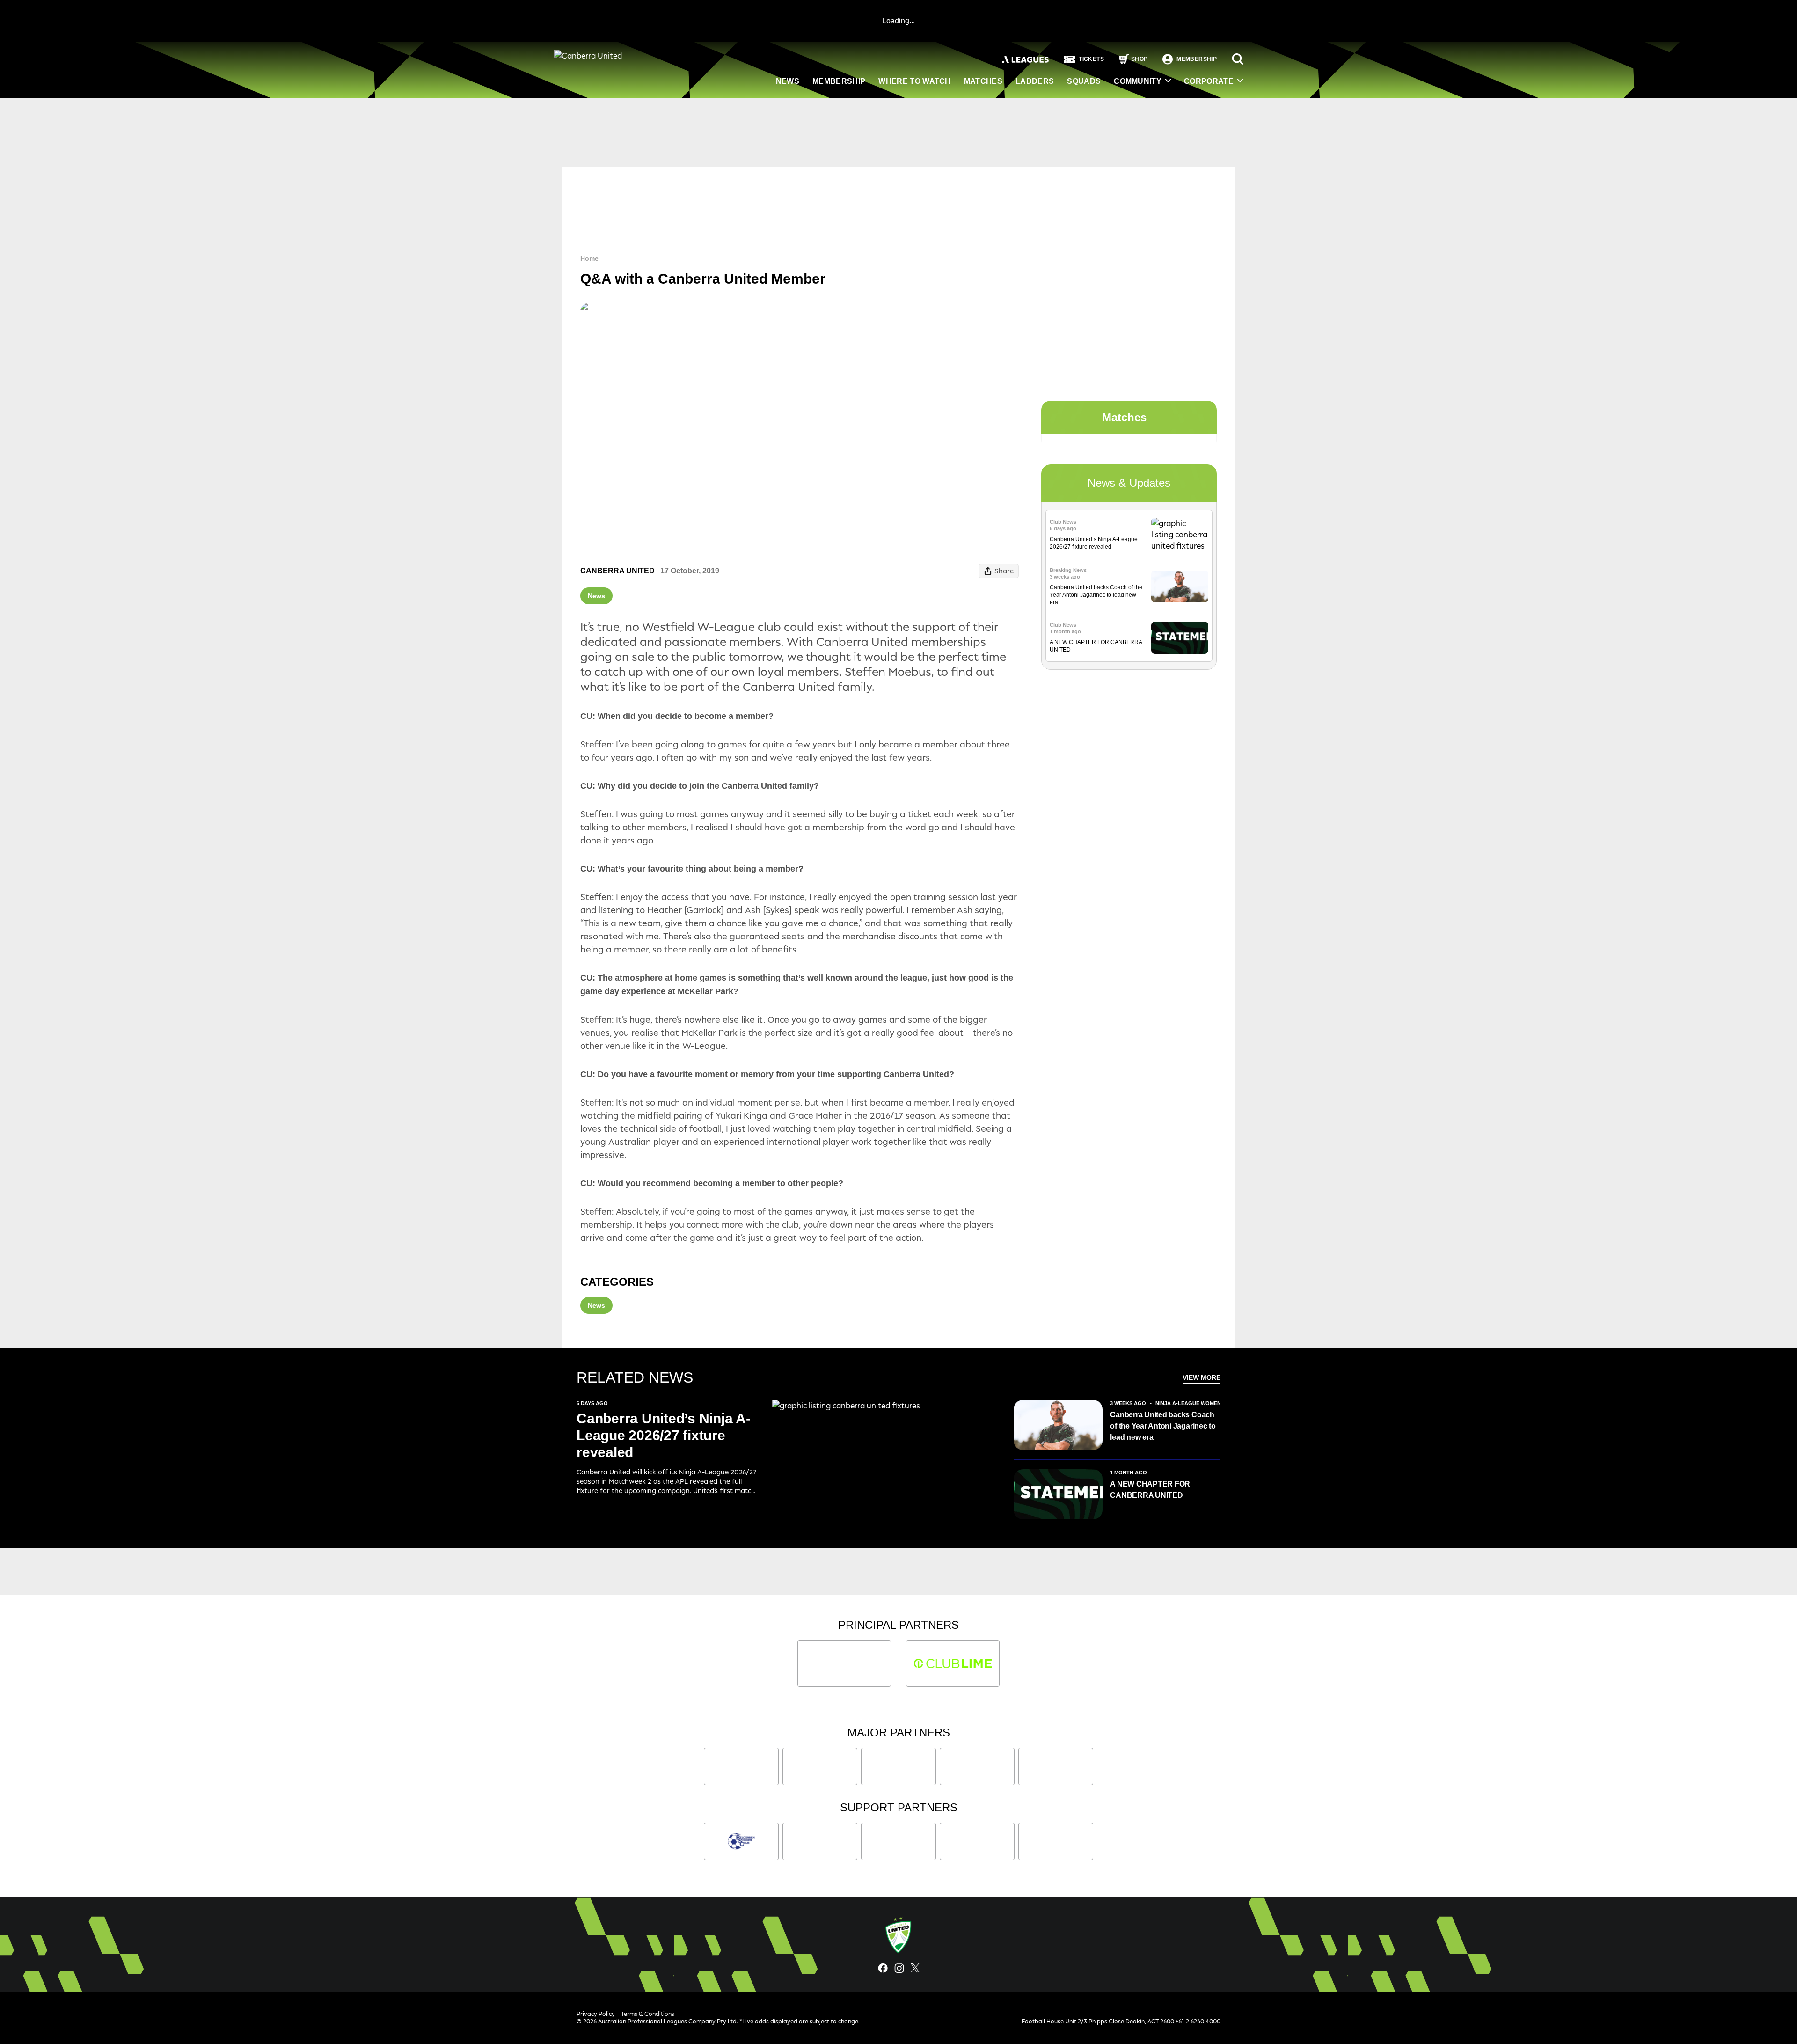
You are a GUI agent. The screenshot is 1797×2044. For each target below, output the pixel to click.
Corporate (1209, 81)
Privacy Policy (596, 2014)
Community (1138, 81)
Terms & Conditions (648, 2014)
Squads (1084, 81)
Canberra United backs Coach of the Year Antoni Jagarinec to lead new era (1096, 595)
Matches (983, 81)
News (788, 81)
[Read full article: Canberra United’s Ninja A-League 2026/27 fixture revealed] (1180, 535)
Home (589, 258)
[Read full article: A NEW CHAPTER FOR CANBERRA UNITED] (1180, 638)
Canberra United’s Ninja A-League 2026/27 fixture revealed (664, 1435)
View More (1202, 1377)
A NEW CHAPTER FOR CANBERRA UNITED (1150, 1490)
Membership (839, 81)
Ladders (1035, 81)
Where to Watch (914, 81)
